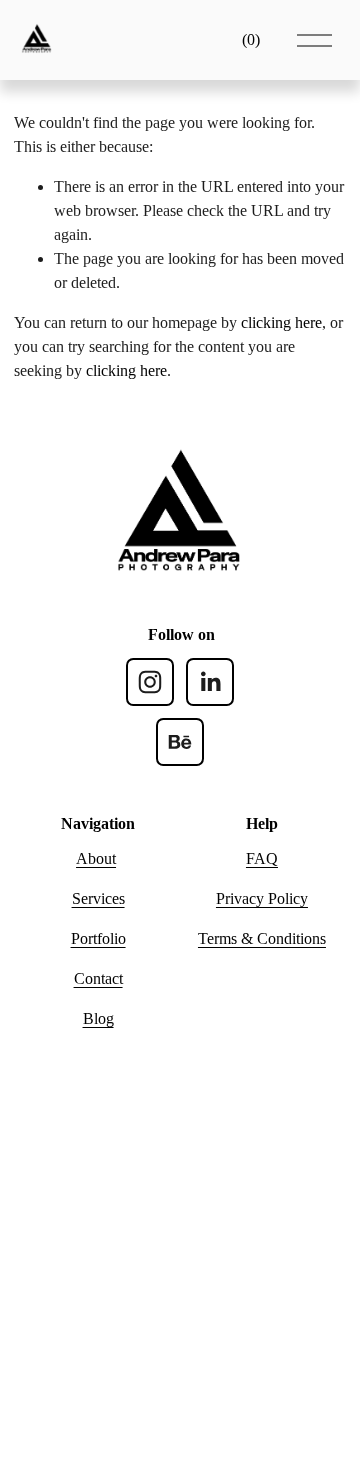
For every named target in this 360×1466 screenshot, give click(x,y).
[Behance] (180, 742)
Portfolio (98, 938)
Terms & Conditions (262, 938)
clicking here (281, 322)
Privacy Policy (262, 898)
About (96, 858)
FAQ (262, 858)
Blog (98, 1018)
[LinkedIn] (210, 682)
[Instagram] (150, 682)
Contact (98, 978)
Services (98, 898)
